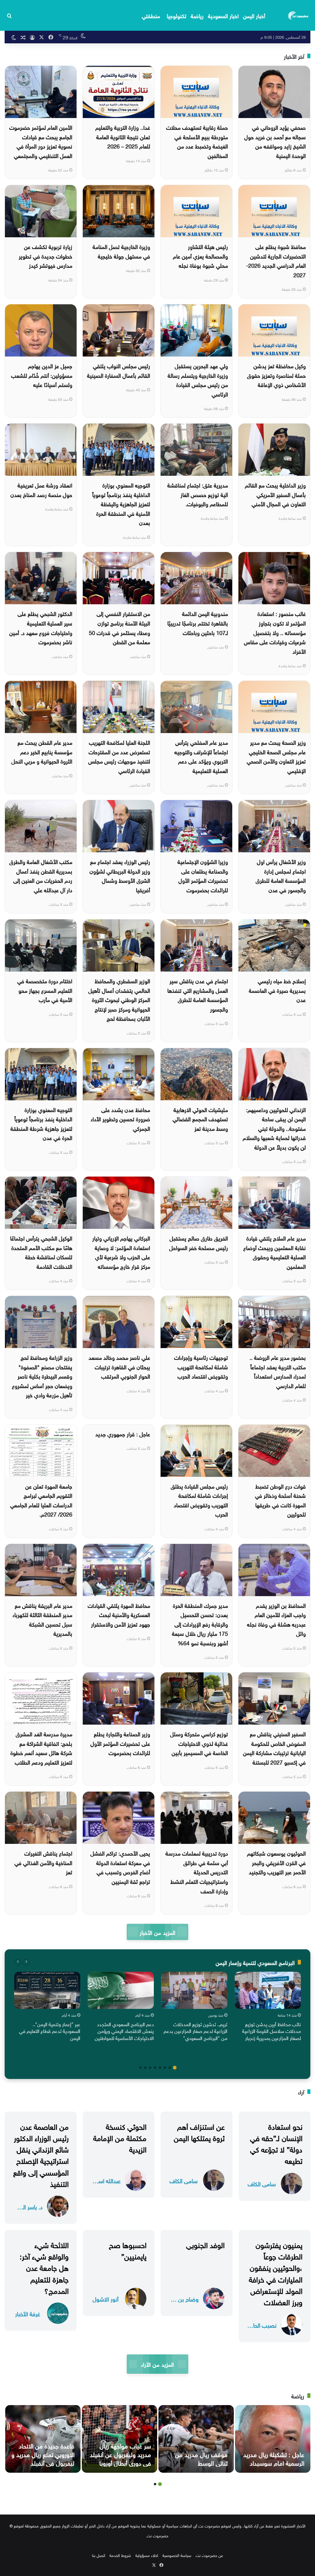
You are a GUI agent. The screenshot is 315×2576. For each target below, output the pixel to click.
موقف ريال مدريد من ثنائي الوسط (201, 2458)
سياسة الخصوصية (177, 2555)
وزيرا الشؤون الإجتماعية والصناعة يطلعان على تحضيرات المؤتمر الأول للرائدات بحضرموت (203, 875)
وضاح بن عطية (184, 2299)
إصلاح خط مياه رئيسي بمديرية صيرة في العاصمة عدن (277, 990)
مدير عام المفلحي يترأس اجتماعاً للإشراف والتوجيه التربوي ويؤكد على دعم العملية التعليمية (201, 756)
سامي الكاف (262, 2183)
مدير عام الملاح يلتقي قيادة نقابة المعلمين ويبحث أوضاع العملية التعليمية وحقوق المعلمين (275, 1252)
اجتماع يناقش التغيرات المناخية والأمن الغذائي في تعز (43, 1862)
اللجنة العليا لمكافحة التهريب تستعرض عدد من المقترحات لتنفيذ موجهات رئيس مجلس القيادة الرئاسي (119, 756)
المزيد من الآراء (157, 2364)
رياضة (197, 15)
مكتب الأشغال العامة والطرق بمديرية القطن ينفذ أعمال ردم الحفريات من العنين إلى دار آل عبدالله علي (41, 875)
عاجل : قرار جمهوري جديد (123, 1433)
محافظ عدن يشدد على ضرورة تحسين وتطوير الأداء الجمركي (120, 1118)
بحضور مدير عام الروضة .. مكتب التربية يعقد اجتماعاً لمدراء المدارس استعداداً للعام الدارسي (278, 1371)
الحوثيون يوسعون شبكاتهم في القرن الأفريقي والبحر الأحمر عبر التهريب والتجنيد (276, 1862)
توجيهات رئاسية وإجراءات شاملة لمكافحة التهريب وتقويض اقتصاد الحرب (201, 1366)
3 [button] (165, 2068)
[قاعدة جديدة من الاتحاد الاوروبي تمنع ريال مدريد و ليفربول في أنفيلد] (43, 2439)
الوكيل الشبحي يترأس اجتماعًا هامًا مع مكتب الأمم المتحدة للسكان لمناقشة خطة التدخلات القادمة (41, 1252)
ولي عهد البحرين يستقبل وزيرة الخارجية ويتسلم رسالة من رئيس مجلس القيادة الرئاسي (198, 379)
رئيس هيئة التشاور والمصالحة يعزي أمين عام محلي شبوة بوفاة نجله (200, 255)
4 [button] (160, 2068)
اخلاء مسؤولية (147, 2555)
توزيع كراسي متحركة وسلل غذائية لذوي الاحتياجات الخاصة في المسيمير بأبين (199, 1743)
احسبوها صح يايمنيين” (128, 2250)
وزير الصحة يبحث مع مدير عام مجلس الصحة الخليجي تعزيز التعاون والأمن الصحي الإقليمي (276, 756)
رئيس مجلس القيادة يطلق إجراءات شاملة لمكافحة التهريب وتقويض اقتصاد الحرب (199, 1500)
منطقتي (151, 15)
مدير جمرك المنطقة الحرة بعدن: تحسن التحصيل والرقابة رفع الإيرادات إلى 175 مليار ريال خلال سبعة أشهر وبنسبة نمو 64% (200, 1624)
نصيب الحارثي (262, 2325)
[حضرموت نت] (299, 15)
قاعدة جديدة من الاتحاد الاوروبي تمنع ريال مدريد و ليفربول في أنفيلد (43, 2454)
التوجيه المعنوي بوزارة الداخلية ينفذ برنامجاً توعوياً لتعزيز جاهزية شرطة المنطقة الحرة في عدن (41, 1123)
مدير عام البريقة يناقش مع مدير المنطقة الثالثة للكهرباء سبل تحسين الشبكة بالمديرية (42, 1619)
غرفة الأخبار (28, 2313)
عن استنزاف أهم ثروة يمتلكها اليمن (199, 2131)
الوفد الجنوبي (205, 2244)
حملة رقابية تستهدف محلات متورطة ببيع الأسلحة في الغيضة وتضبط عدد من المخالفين (197, 141)
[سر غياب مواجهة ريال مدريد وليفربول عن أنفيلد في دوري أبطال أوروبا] (120, 2439)
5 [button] (155, 2068)
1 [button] (175, 2068)
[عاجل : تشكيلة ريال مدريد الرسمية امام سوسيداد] (273, 2439)
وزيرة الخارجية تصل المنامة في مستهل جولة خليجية (121, 251)
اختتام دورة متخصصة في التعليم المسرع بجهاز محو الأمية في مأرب (45, 990)
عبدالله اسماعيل (106, 2180)
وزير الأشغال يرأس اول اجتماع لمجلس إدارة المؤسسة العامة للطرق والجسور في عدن (281, 875)
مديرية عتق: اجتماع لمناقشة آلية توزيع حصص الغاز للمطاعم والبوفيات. (198, 494)
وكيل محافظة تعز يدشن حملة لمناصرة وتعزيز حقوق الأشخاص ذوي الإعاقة (276, 375)
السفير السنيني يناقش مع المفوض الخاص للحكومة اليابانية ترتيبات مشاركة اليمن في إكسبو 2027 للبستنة (274, 1748)
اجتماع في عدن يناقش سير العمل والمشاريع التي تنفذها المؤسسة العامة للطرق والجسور (198, 994)
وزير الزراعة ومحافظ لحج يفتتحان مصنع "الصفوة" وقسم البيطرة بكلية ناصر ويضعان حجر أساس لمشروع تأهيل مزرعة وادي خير (42, 1376)
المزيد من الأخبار (157, 1932)
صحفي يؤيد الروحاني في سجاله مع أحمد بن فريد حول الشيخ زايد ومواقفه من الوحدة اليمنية (275, 141)
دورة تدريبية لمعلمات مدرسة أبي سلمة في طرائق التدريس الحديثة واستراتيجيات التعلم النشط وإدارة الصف (197, 1871)
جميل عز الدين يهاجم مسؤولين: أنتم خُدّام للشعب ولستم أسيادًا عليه (42, 375)
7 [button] (145, 2068)
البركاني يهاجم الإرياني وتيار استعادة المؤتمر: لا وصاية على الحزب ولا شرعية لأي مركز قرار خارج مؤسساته (121, 1252)
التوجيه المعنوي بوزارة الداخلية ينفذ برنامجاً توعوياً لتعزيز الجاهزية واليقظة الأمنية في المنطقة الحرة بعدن (121, 503)
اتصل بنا (99, 2555)
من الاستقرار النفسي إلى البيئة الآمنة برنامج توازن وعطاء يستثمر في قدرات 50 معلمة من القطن (120, 627)
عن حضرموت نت (209, 2555)
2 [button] (170, 2068)
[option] (268, 2008)
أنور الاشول (106, 2299)
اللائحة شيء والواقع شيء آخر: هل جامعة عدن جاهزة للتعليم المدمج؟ (44, 2267)
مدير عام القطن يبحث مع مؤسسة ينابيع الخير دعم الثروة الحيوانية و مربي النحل (42, 751)
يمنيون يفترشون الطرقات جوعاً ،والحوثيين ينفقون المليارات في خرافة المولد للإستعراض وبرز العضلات (276, 2273)
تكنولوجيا (177, 15)
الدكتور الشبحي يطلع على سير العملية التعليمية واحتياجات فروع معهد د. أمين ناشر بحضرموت (41, 627)
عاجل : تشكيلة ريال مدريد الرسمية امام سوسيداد (274, 2458)
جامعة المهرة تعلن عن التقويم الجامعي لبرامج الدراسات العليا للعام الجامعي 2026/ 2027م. (41, 1500)
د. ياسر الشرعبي (28, 2206)
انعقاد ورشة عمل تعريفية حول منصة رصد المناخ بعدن (41, 489)
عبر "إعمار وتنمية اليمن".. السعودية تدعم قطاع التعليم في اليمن (50, 2031)
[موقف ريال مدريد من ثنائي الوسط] (196, 2439)
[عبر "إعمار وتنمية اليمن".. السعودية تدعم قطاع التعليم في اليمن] (47, 1990)
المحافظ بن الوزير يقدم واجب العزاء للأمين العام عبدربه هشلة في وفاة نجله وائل (276, 1619)
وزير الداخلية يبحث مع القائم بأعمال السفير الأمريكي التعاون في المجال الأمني (275, 494)
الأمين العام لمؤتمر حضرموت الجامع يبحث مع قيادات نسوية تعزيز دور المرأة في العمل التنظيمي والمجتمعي (41, 141)
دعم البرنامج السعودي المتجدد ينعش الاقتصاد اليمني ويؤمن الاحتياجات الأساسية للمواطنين (124, 2031)
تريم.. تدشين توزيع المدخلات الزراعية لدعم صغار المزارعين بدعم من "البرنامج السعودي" (195, 2031)
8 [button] (140, 2068)
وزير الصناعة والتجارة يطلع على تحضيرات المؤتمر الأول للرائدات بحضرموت (120, 1743)
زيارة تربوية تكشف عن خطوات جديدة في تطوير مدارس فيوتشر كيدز (46, 255)
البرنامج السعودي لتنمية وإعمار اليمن (255, 1962)
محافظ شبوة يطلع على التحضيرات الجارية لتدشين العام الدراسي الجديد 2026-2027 (276, 260)
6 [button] (150, 2068)
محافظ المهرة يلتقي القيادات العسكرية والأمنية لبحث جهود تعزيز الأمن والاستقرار (119, 1614)
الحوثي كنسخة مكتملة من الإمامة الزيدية (120, 2137)
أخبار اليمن (254, 15)
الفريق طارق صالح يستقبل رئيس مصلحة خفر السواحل (199, 1242)
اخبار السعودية (223, 15)
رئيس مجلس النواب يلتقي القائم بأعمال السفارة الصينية (119, 370)
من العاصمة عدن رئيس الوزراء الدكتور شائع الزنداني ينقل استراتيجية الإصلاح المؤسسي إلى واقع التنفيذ (41, 2154)
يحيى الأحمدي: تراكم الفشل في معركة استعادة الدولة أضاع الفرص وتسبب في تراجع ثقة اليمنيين (120, 1867)
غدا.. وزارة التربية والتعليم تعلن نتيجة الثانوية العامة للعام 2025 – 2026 (123, 136)
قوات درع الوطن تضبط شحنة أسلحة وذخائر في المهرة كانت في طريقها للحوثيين (280, 1500)
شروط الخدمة (120, 2555)
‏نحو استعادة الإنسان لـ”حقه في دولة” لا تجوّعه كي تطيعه (276, 2143)
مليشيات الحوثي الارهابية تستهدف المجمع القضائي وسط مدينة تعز (200, 1118)
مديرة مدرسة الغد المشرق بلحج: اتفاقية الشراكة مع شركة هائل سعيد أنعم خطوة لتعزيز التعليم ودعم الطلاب (41, 1748)
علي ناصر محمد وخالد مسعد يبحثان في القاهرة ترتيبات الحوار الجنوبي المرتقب (119, 1366)
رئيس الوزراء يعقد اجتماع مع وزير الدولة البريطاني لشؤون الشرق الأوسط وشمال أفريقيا (120, 875)
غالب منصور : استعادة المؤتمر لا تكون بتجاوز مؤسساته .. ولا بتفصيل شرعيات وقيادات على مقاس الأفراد (275, 632)
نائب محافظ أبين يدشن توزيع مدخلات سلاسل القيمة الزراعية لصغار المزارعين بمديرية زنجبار (271, 2031)
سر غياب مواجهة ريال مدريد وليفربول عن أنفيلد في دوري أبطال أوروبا (120, 2454)
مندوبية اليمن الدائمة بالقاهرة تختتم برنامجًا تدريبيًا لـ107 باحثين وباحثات (198, 622)
